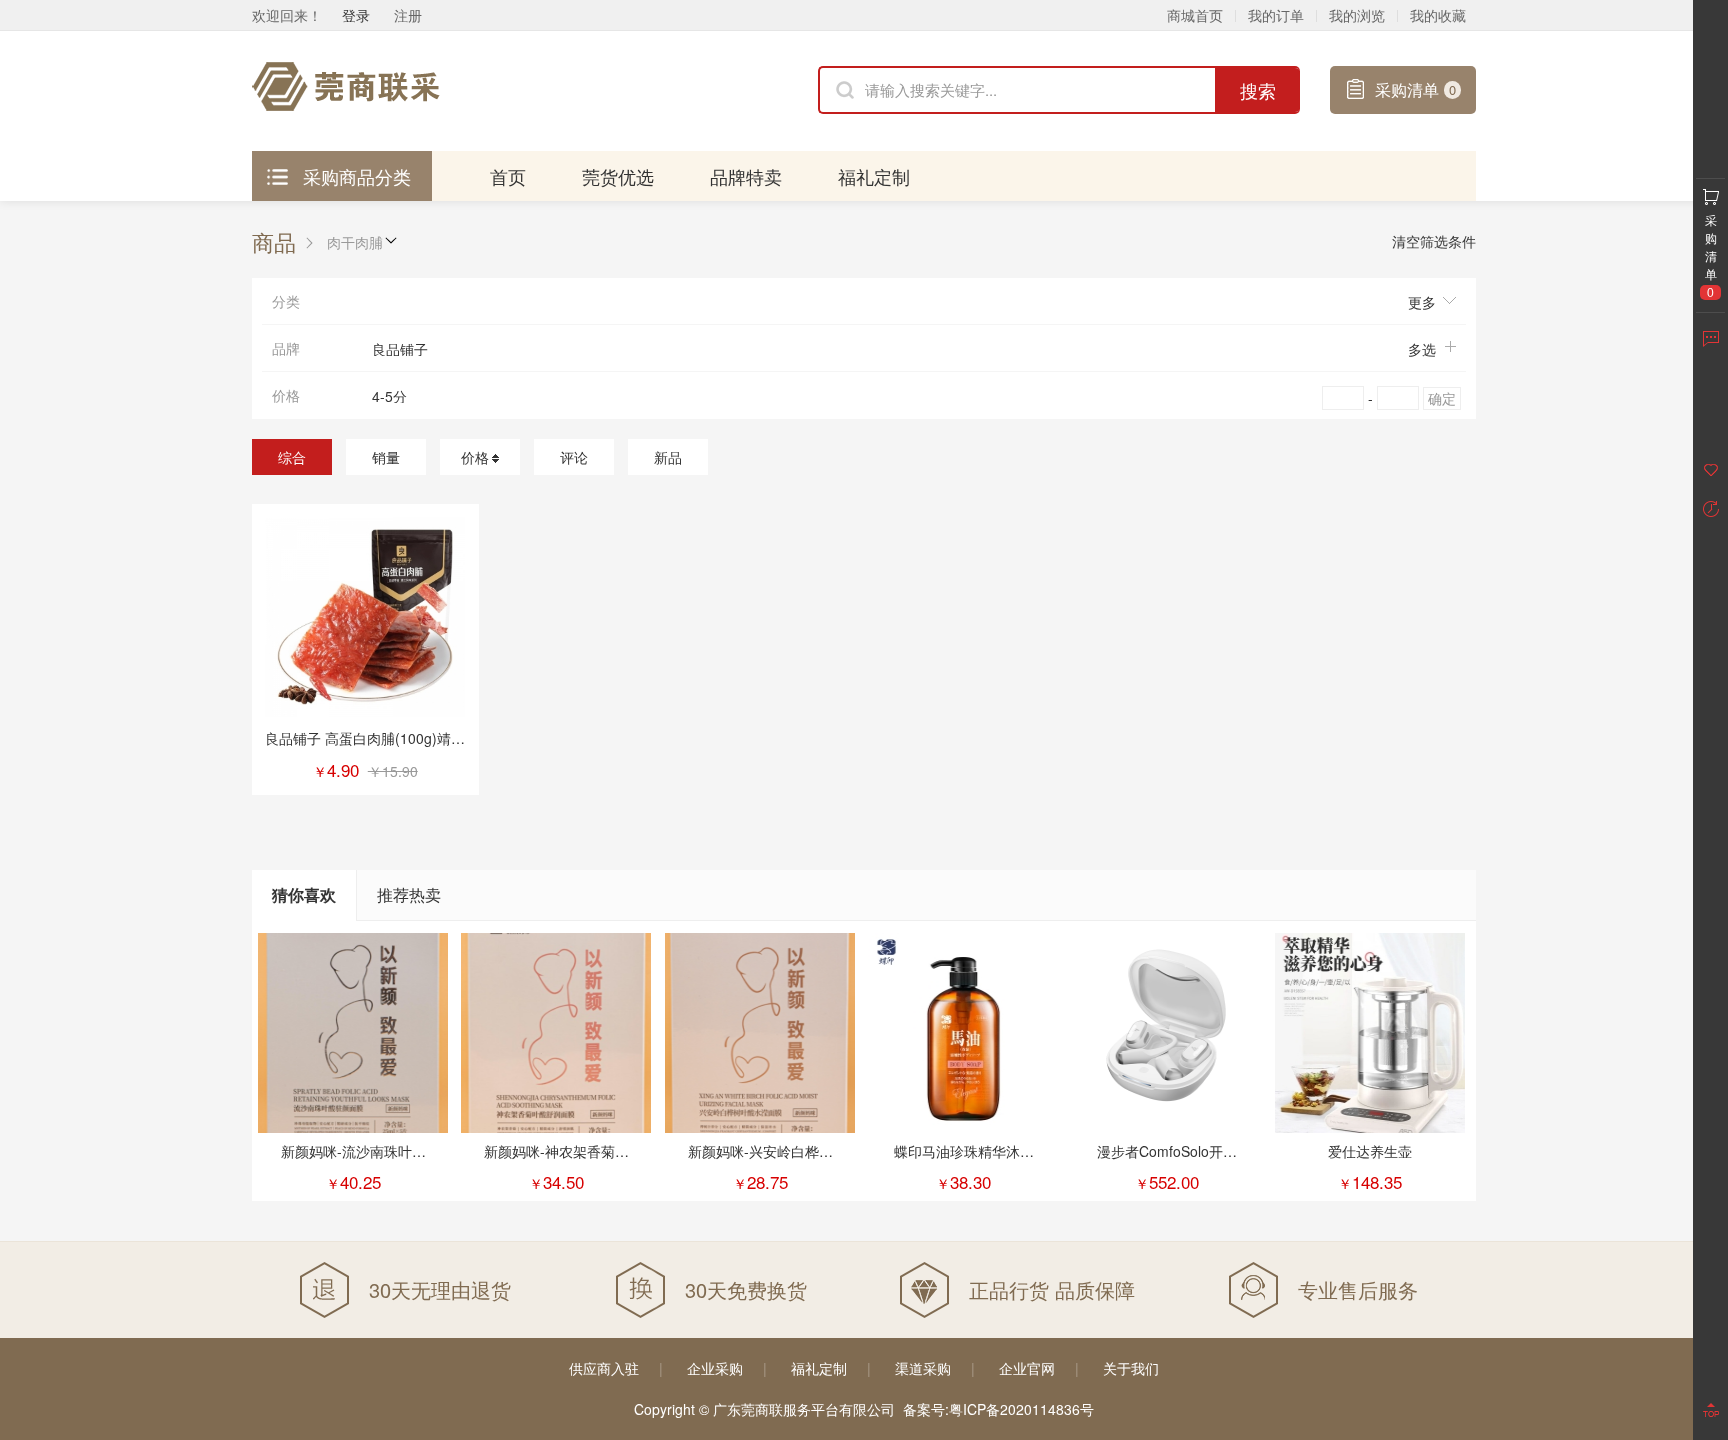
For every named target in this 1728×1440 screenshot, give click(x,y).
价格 (475, 457)
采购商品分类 (357, 176)
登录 (356, 15)
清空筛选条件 (1434, 241)
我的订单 (1276, 15)
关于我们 (1131, 1368)
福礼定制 (874, 176)
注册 (408, 15)
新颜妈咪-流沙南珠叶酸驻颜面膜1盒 (353, 1161)
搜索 (1258, 90)
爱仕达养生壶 (1370, 1151)
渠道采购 (923, 1368)
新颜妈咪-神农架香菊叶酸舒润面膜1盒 (556, 1161)
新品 (668, 457)
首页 (508, 176)
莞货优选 (618, 176)
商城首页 (1195, 15)
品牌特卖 (746, 176)
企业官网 (1027, 1368)
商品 (274, 242)
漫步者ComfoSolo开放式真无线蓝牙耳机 (1167, 1161)
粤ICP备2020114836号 (1021, 1409)
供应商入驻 (604, 1368)
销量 (386, 457)
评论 (574, 457)
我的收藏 (1438, 15)
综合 (292, 457)
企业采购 (715, 1368)
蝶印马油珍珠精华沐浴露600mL (964, 1161)
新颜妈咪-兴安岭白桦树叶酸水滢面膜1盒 (760, 1161)
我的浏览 (1357, 15)
